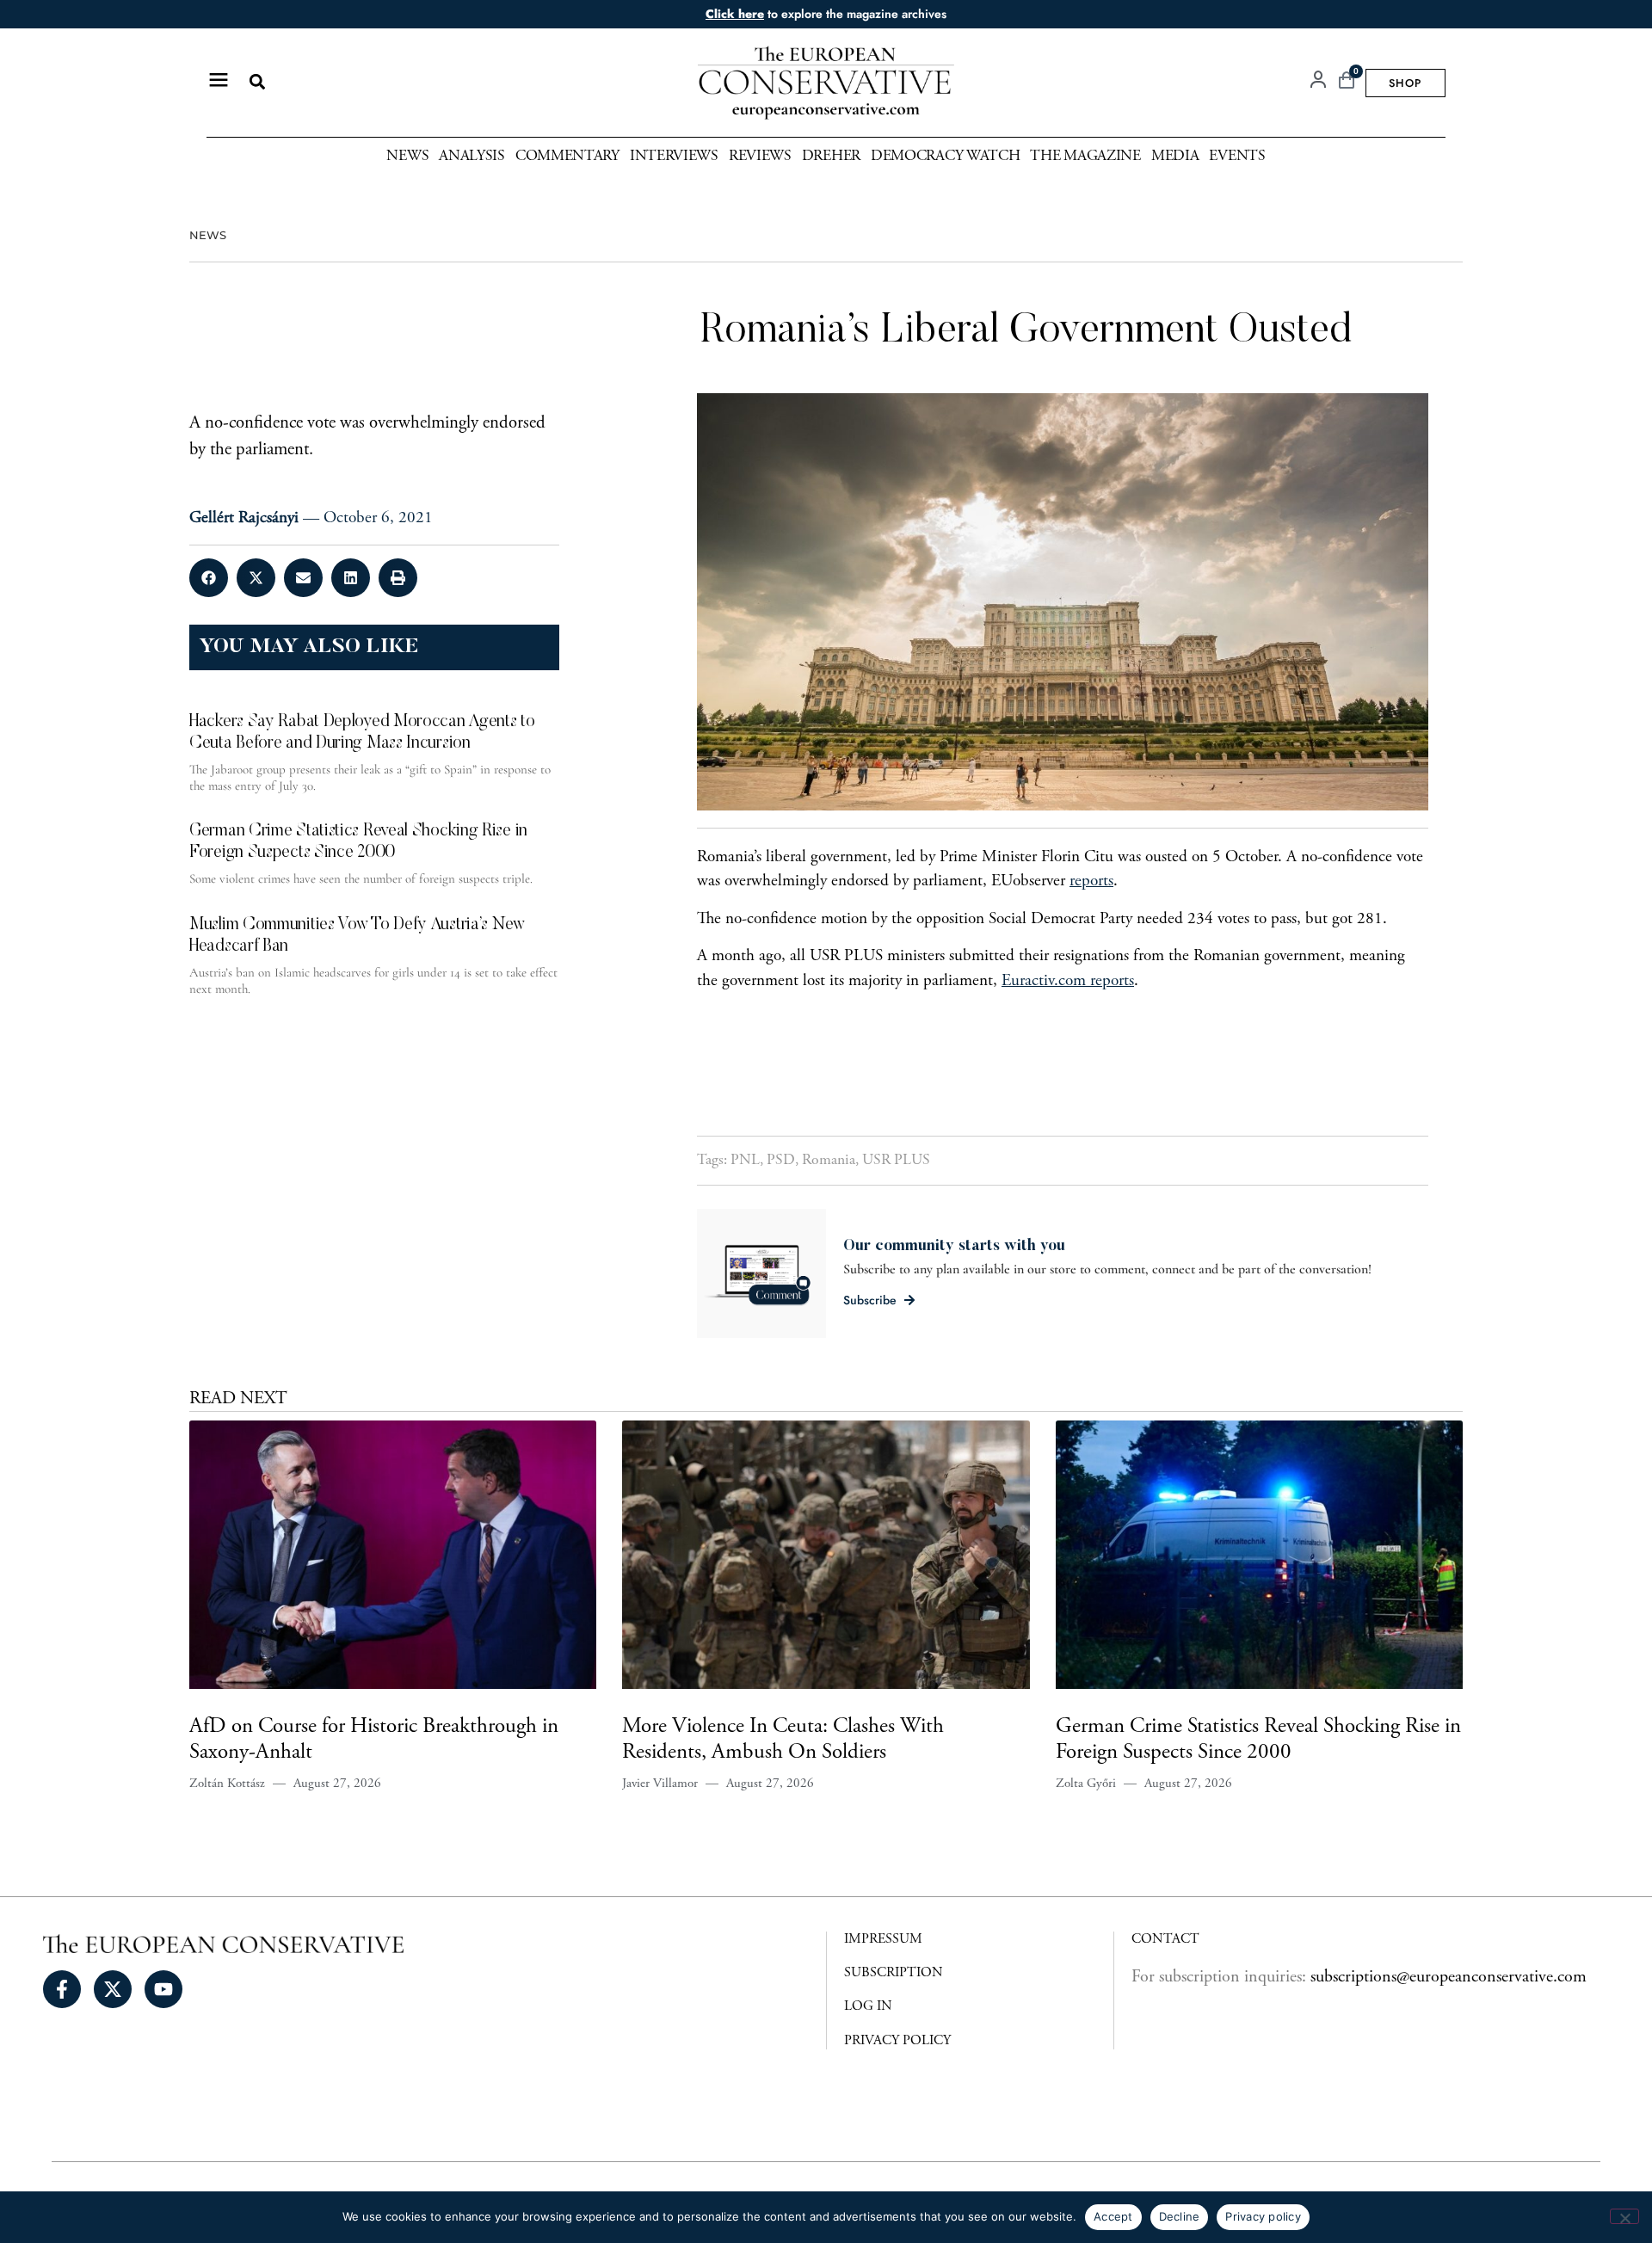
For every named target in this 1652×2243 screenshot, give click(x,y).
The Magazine (1085, 157)
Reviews (760, 157)
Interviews (674, 157)
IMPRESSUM (883, 1939)
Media (1175, 157)
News (407, 157)
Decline (1180, 2216)
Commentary (567, 157)
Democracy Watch (946, 157)
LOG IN (868, 2006)
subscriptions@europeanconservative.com (1449, 1978)
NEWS (208, 235)
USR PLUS (896, 1161)
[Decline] (1624, 2216)
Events (1237, 157)
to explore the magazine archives (826, 14)
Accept (1113, 2216)
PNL (745, 1161)
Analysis (472, 157)
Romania (829, 1161)
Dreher (831, 157)
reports (1091, 881)
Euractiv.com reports (1068, 981)
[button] (257, 82)
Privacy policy (1263, 2216)
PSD (781, 1161)
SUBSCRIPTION (894, 1973)
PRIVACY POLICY (897, 2041)
